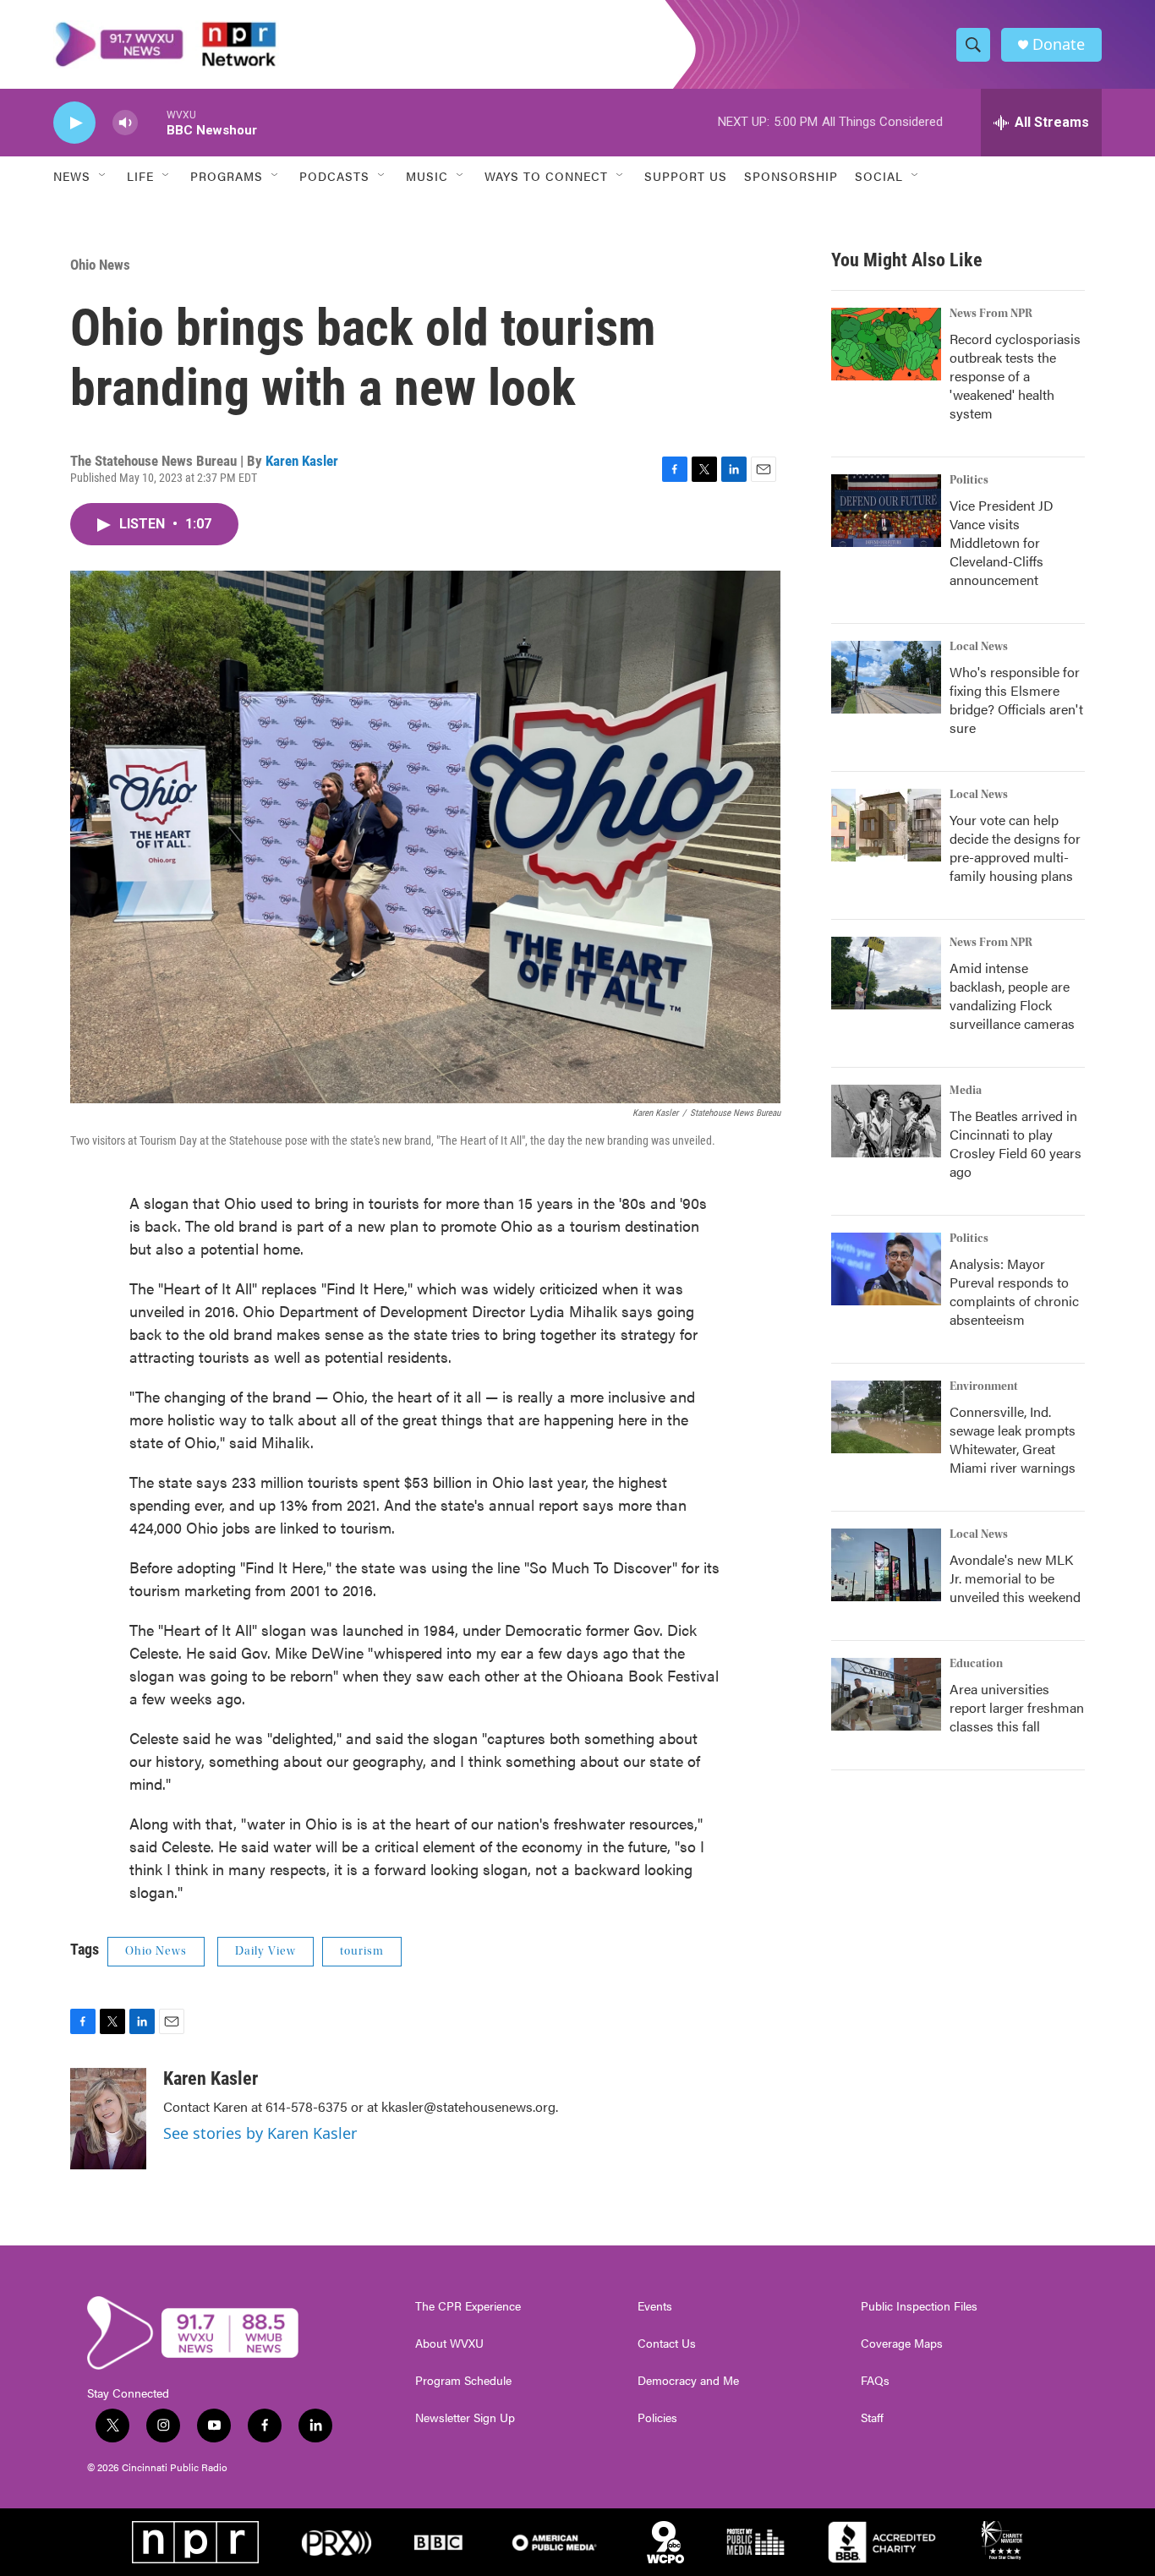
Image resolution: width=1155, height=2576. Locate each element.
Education (976, 1664)
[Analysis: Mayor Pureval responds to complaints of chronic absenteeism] (886, 1269)
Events (655, 2306)
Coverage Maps (902, 2344)
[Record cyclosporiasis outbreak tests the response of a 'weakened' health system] (886, 344)
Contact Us (667, 2344)
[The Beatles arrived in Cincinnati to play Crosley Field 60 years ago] (886, 1121)
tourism (362, 1951)
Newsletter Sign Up (465, 2418)
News (72, 176)
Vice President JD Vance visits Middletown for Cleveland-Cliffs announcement (1002, 542)
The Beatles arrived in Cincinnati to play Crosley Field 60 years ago (1015, 1143)
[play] (74, 123)
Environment (984, 1386)
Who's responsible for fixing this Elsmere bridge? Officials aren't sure (1016, 700)
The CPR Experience (468, 2306)
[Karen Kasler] (108, 2119)
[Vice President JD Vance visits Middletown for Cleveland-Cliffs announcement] (886, 511)
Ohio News (100, 265)
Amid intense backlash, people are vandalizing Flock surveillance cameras (1012, 995)
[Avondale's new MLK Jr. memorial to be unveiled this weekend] (886, 1565)
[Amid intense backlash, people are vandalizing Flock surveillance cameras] (886, 973)
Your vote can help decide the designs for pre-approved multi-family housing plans (1015, 848)
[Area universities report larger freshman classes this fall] (886, 1694)
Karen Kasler (302, 461)
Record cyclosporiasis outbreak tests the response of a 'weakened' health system (1015, 376)
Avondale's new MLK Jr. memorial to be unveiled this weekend (1015, 1578)
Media (966, 1091)
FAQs (875, 2381)
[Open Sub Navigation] (103, 176)
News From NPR (991, 314)
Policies (657, 2418)
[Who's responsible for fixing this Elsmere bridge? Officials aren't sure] (886, 677)
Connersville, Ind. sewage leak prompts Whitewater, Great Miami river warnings (1013, 1439)
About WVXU (449, 2344)
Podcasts (334, 176)
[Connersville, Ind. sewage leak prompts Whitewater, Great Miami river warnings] (886, 1417)
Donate (1059, 44)
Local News (979, 647)
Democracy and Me (688, 2381)
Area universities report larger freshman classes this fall (1017, 1707)
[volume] (125, 123)
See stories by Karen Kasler (260, 2133)
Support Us (686, 176)
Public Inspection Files (919, 2306)
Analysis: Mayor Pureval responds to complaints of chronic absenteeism (1014, 1291)
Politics (969, 480)
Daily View (265, 1951)
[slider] (152, 122)
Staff (872, 2418)
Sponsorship (791, 176)
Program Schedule (463, 2381)
